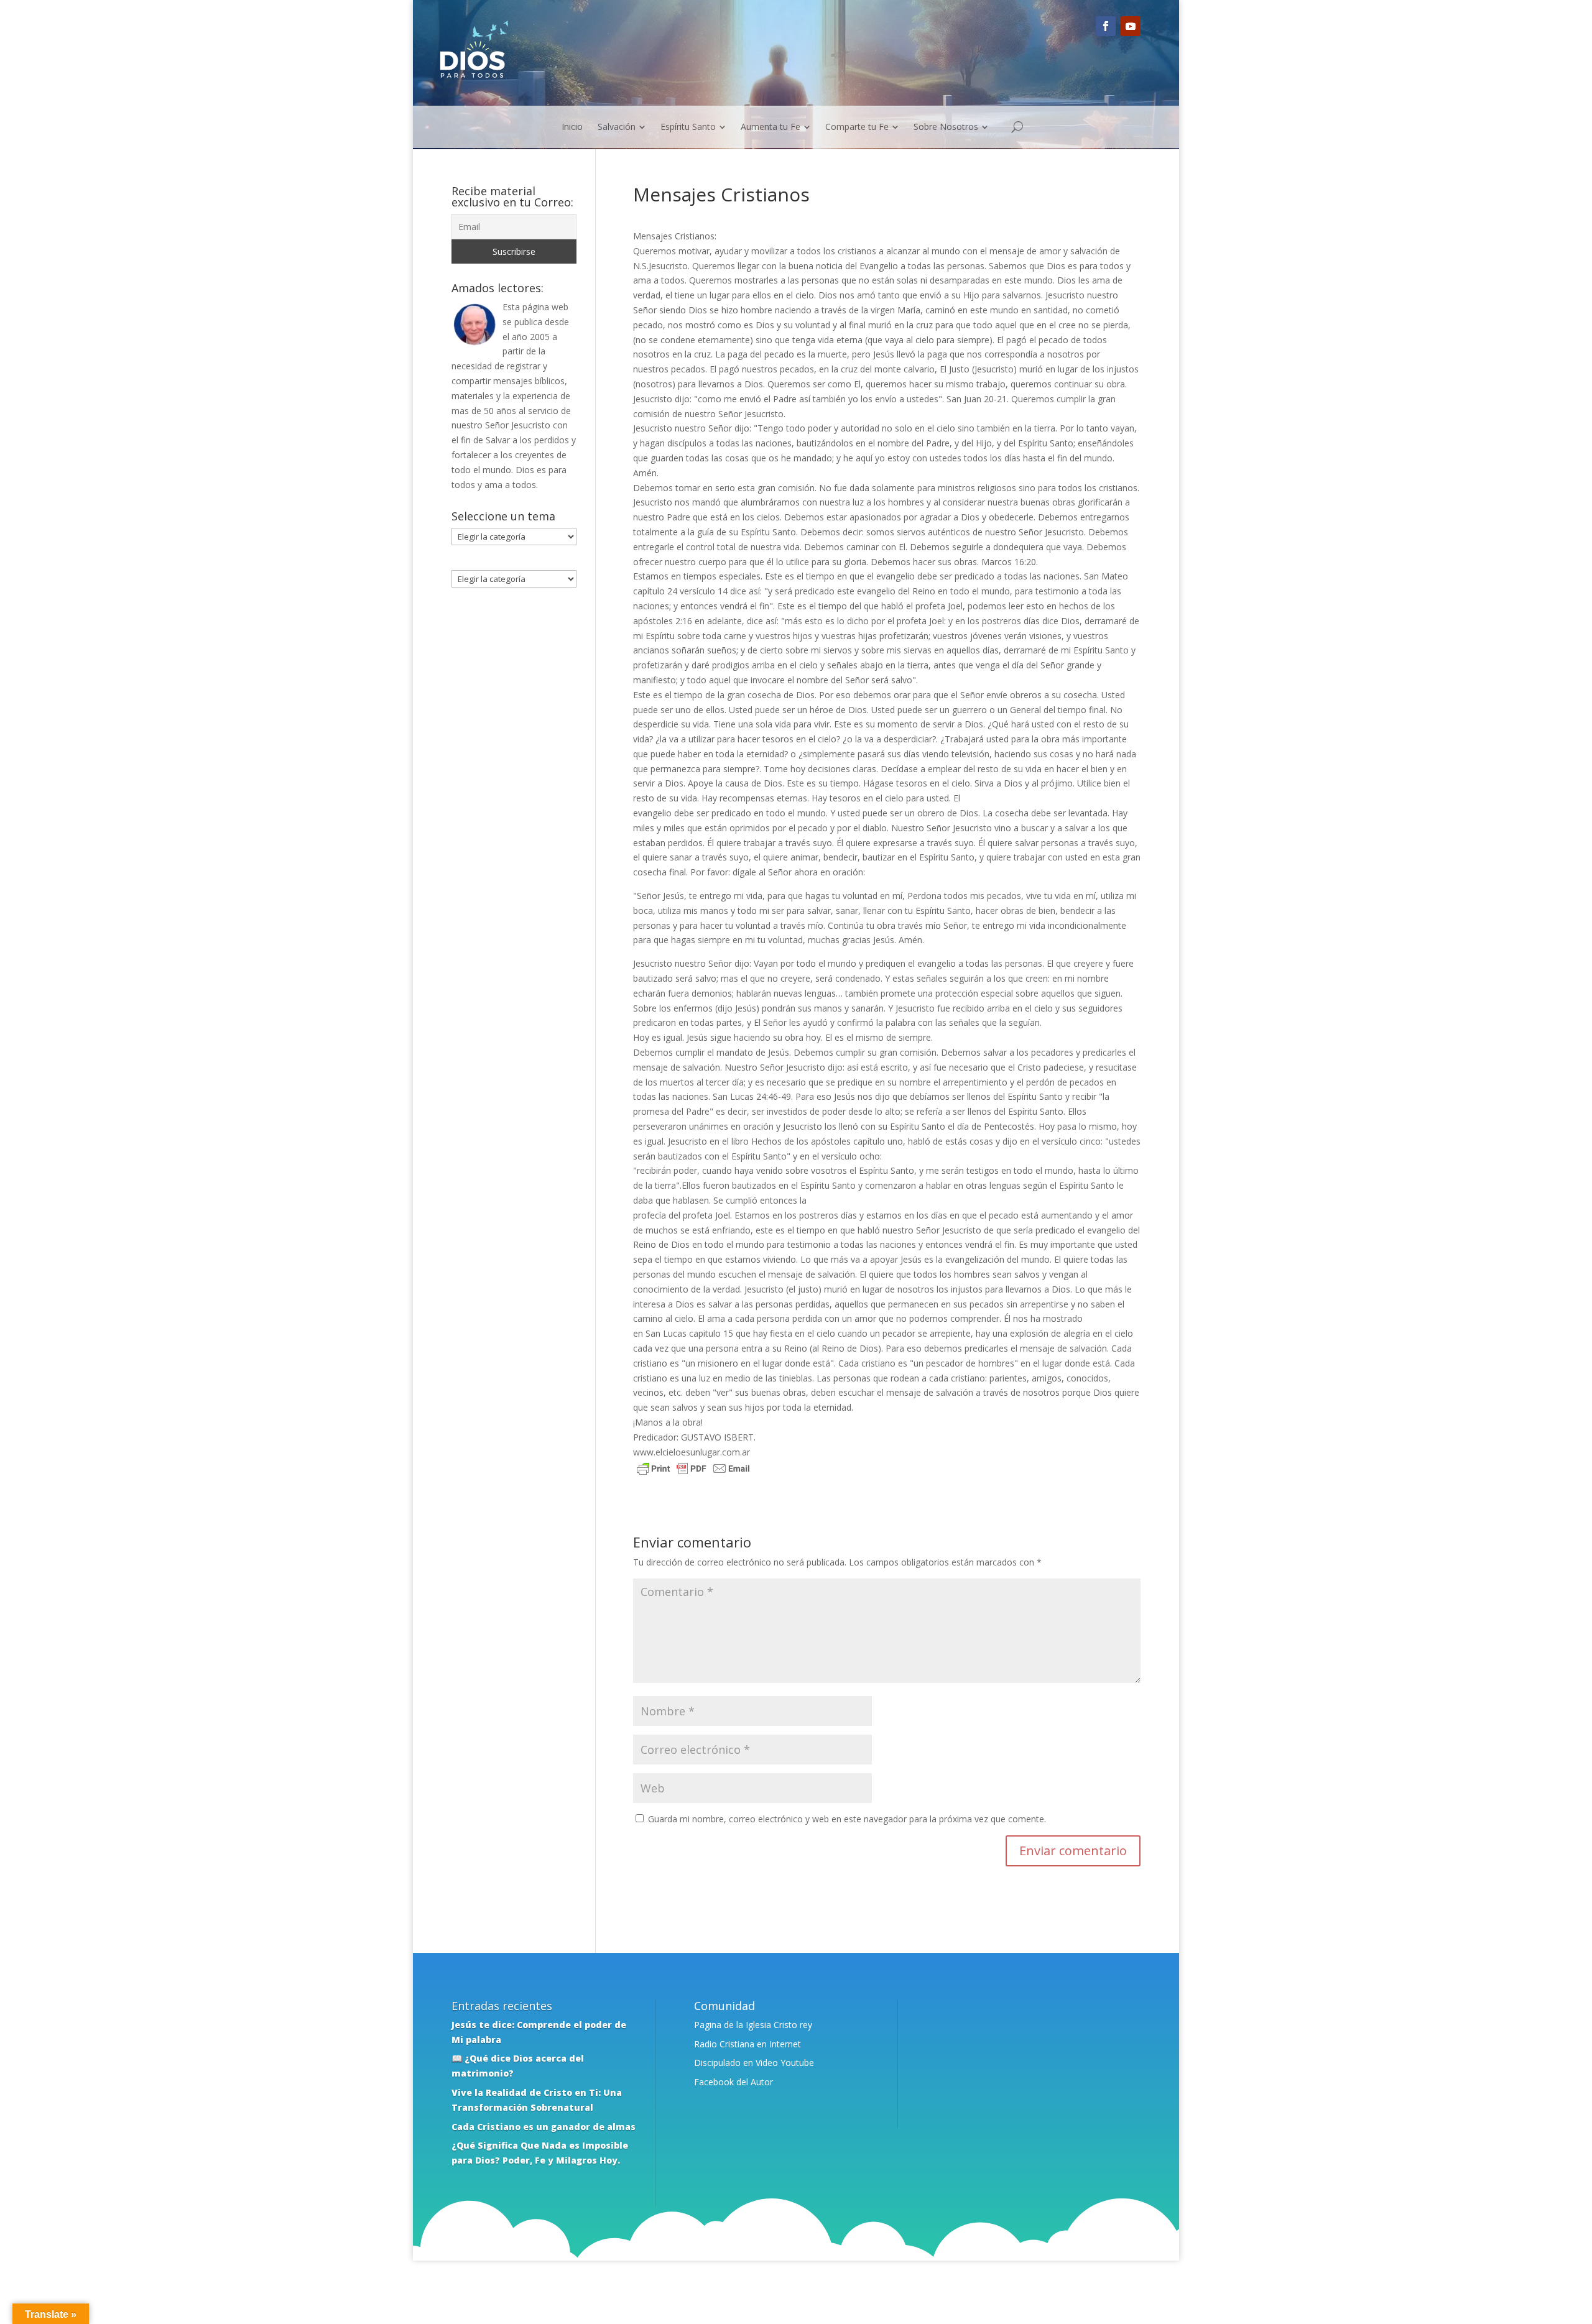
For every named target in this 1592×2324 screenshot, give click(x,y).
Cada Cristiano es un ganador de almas (544, 2127)
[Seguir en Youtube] (1131, 26)
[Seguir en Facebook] (1106, 26)
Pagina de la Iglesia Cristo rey (753, 2025)
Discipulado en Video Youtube (754, 2063)
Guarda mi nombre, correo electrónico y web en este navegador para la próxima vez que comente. (847, 1819)
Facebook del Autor (734, 2082)
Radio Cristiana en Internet (747, 2044)
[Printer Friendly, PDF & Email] (693, 1471)
